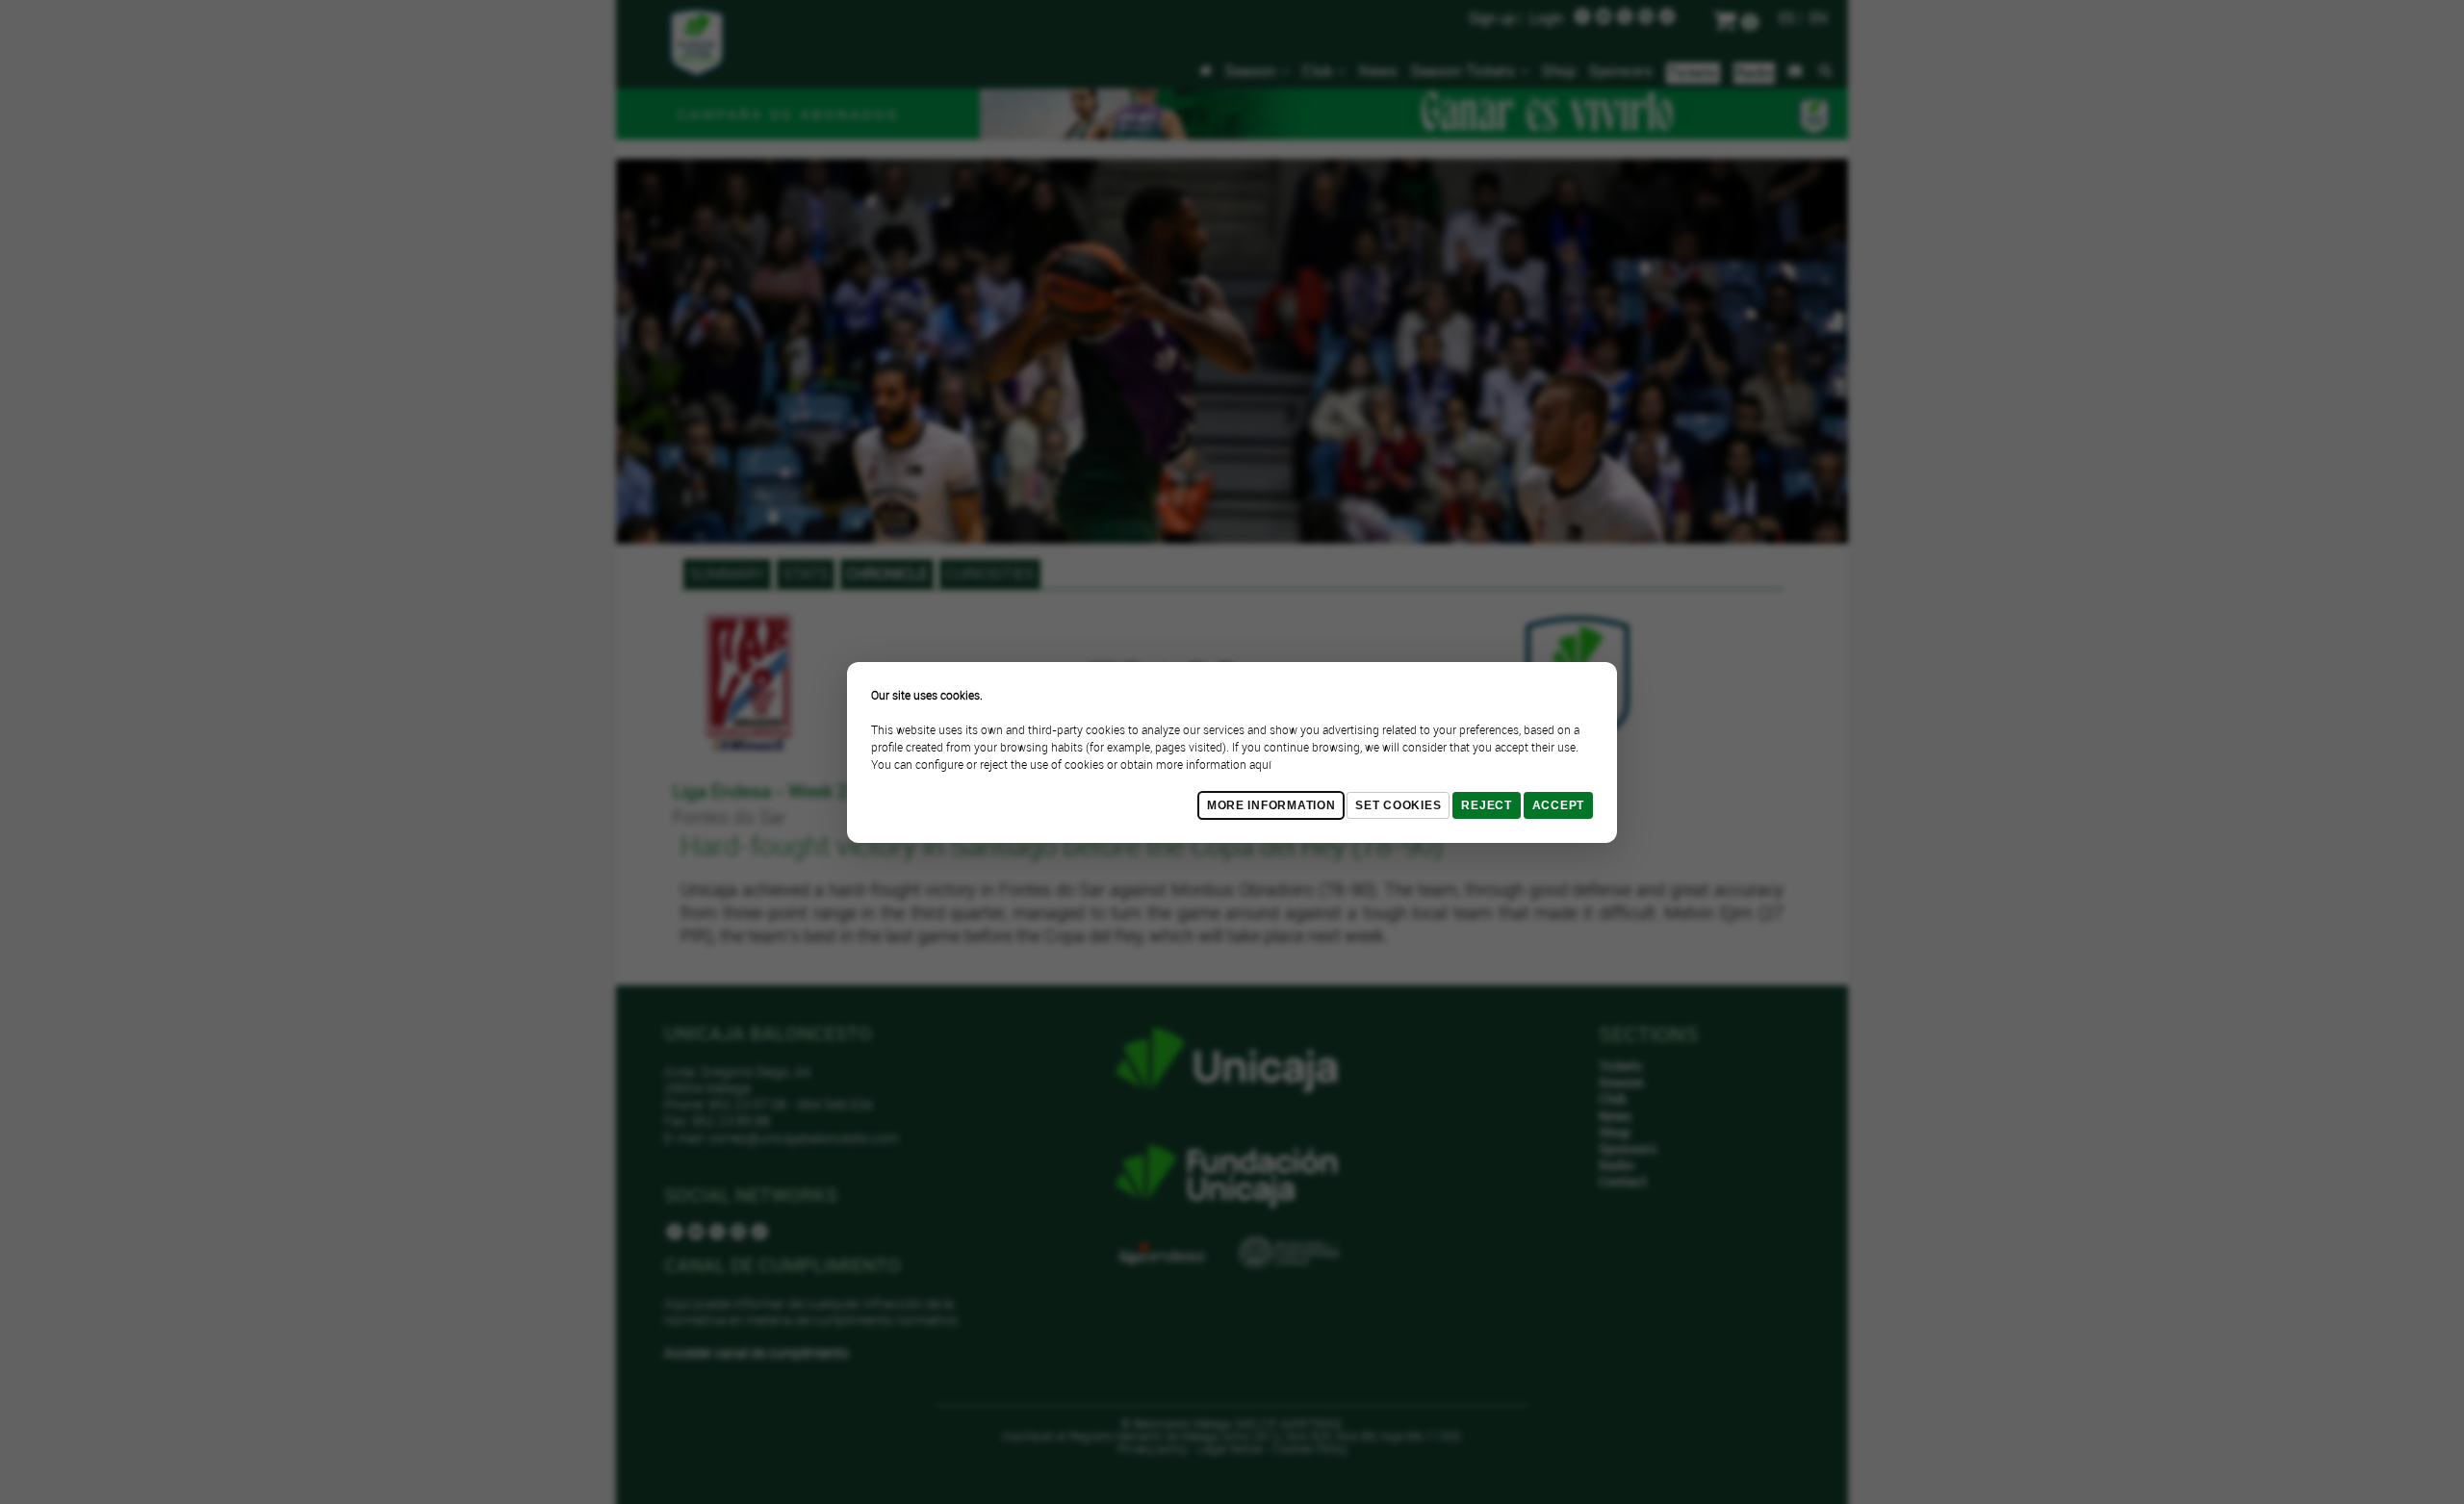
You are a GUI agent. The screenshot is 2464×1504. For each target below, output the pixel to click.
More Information (1271, 805)
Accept (1558, 805)
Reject (1486, 805)
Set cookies (1398, 805)
